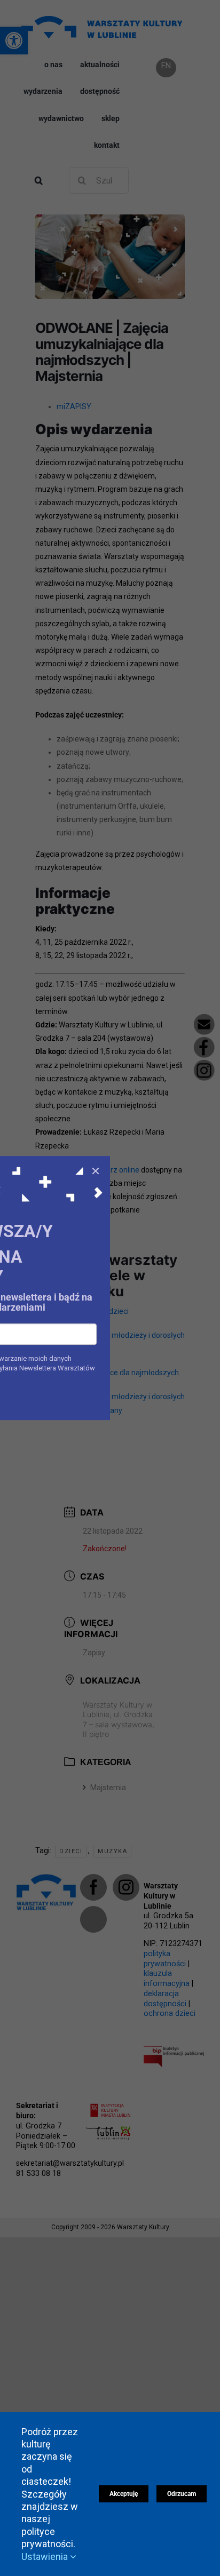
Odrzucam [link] (182, 2494)
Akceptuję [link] (124, 2494)
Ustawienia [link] (46, 2557)
